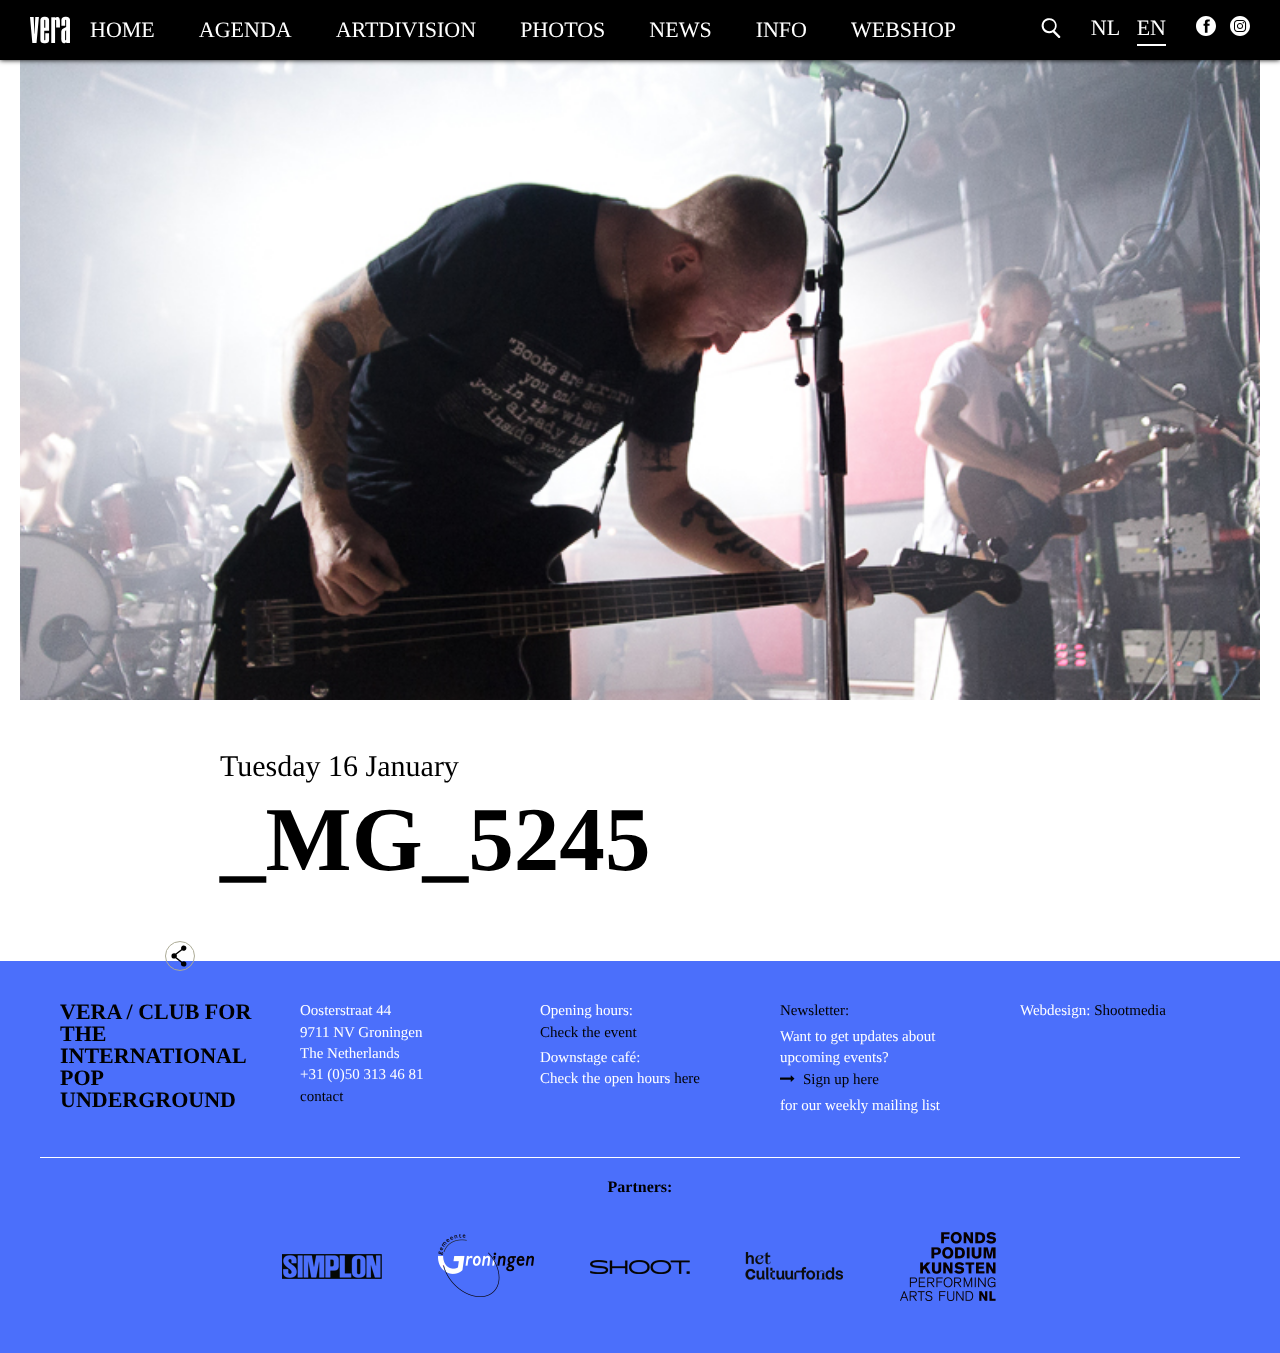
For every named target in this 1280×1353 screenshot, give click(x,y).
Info (781, 29)
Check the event (588, 1033)
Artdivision (406, 29)
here (687, 1079)
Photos (562, 29)
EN (1151, 27)
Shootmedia (1130, 1011)
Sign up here (841, 1080)
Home (122, 29)
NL (1105, 27)
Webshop (903, 29)
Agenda (245, 29)
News (680, 29)
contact (321, 1097)
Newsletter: (814, 1011)
